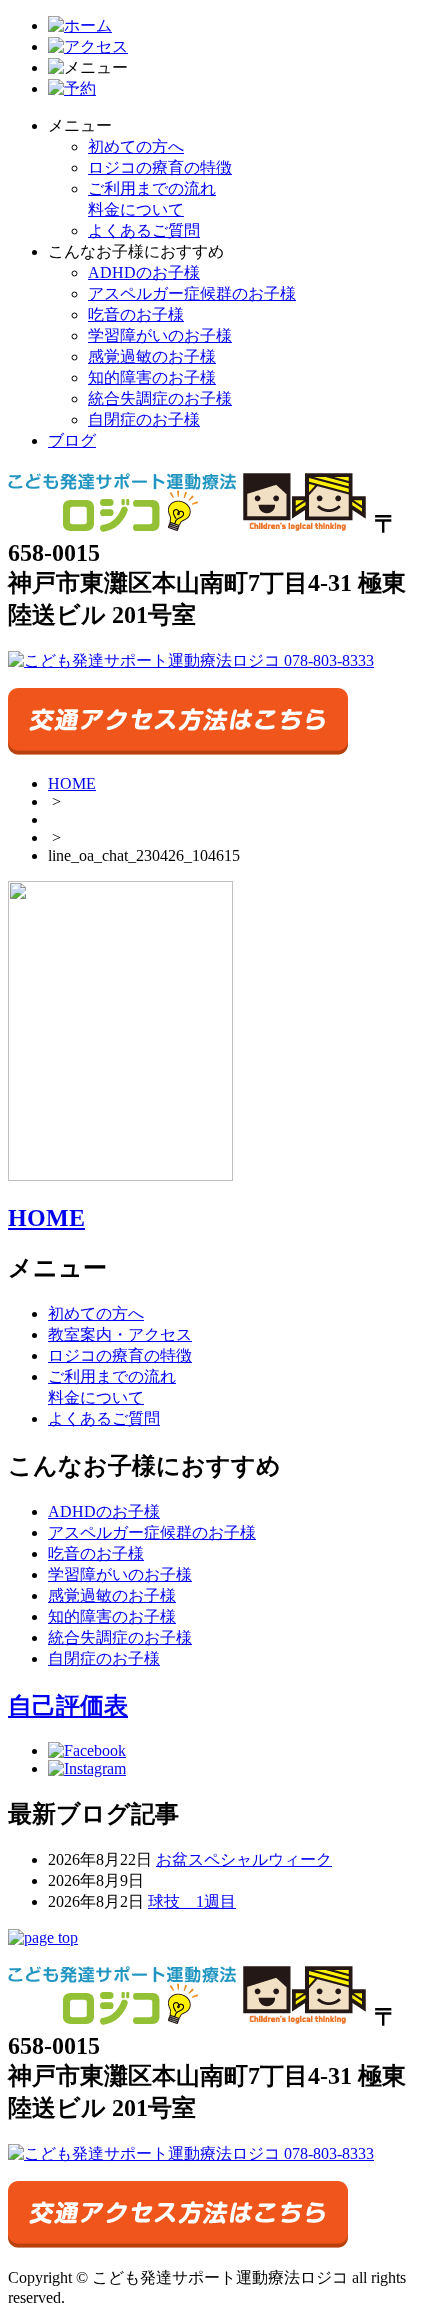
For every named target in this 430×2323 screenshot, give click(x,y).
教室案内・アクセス (120, 1334)
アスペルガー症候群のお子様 (192, 293)
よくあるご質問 (144, 230)
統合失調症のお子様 (160, 398)
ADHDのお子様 (144, 272)
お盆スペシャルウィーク (244, 1859)
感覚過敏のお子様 (152, 356)
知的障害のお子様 (152, 377)
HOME (72, 783)
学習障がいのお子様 (160, 335)
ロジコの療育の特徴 (160, 167)
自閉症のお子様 (144, 419)
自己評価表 (68, 1706)
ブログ (72, 440)
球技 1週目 (192, 1901)
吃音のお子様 (136, 314)
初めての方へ (136, 146)
